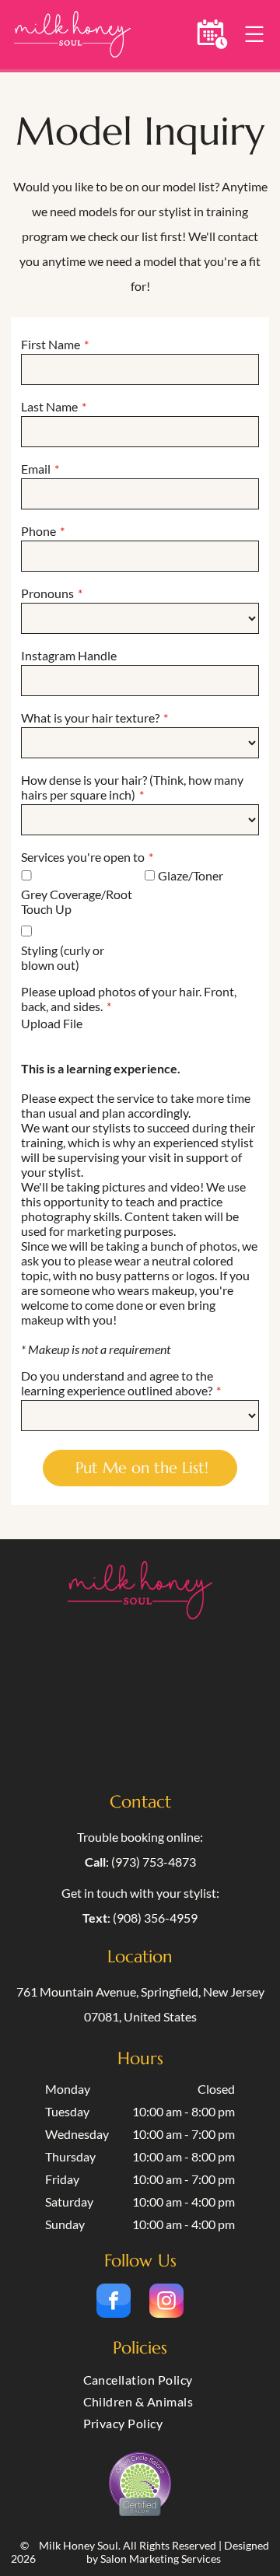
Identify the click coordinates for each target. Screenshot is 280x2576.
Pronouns (47, 593)
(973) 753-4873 (154, 1862)
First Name (51, 344)
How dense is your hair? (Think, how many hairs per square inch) (132, 787)
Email (36, 469)
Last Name (49, 406)
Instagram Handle (69, 655)
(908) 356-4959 (155, 1918)
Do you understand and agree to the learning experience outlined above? (117, 1383)
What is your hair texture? (90, 717)
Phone (38, 531)
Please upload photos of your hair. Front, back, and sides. (129, 999)
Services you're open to (83, 857)
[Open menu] (254, 34)
